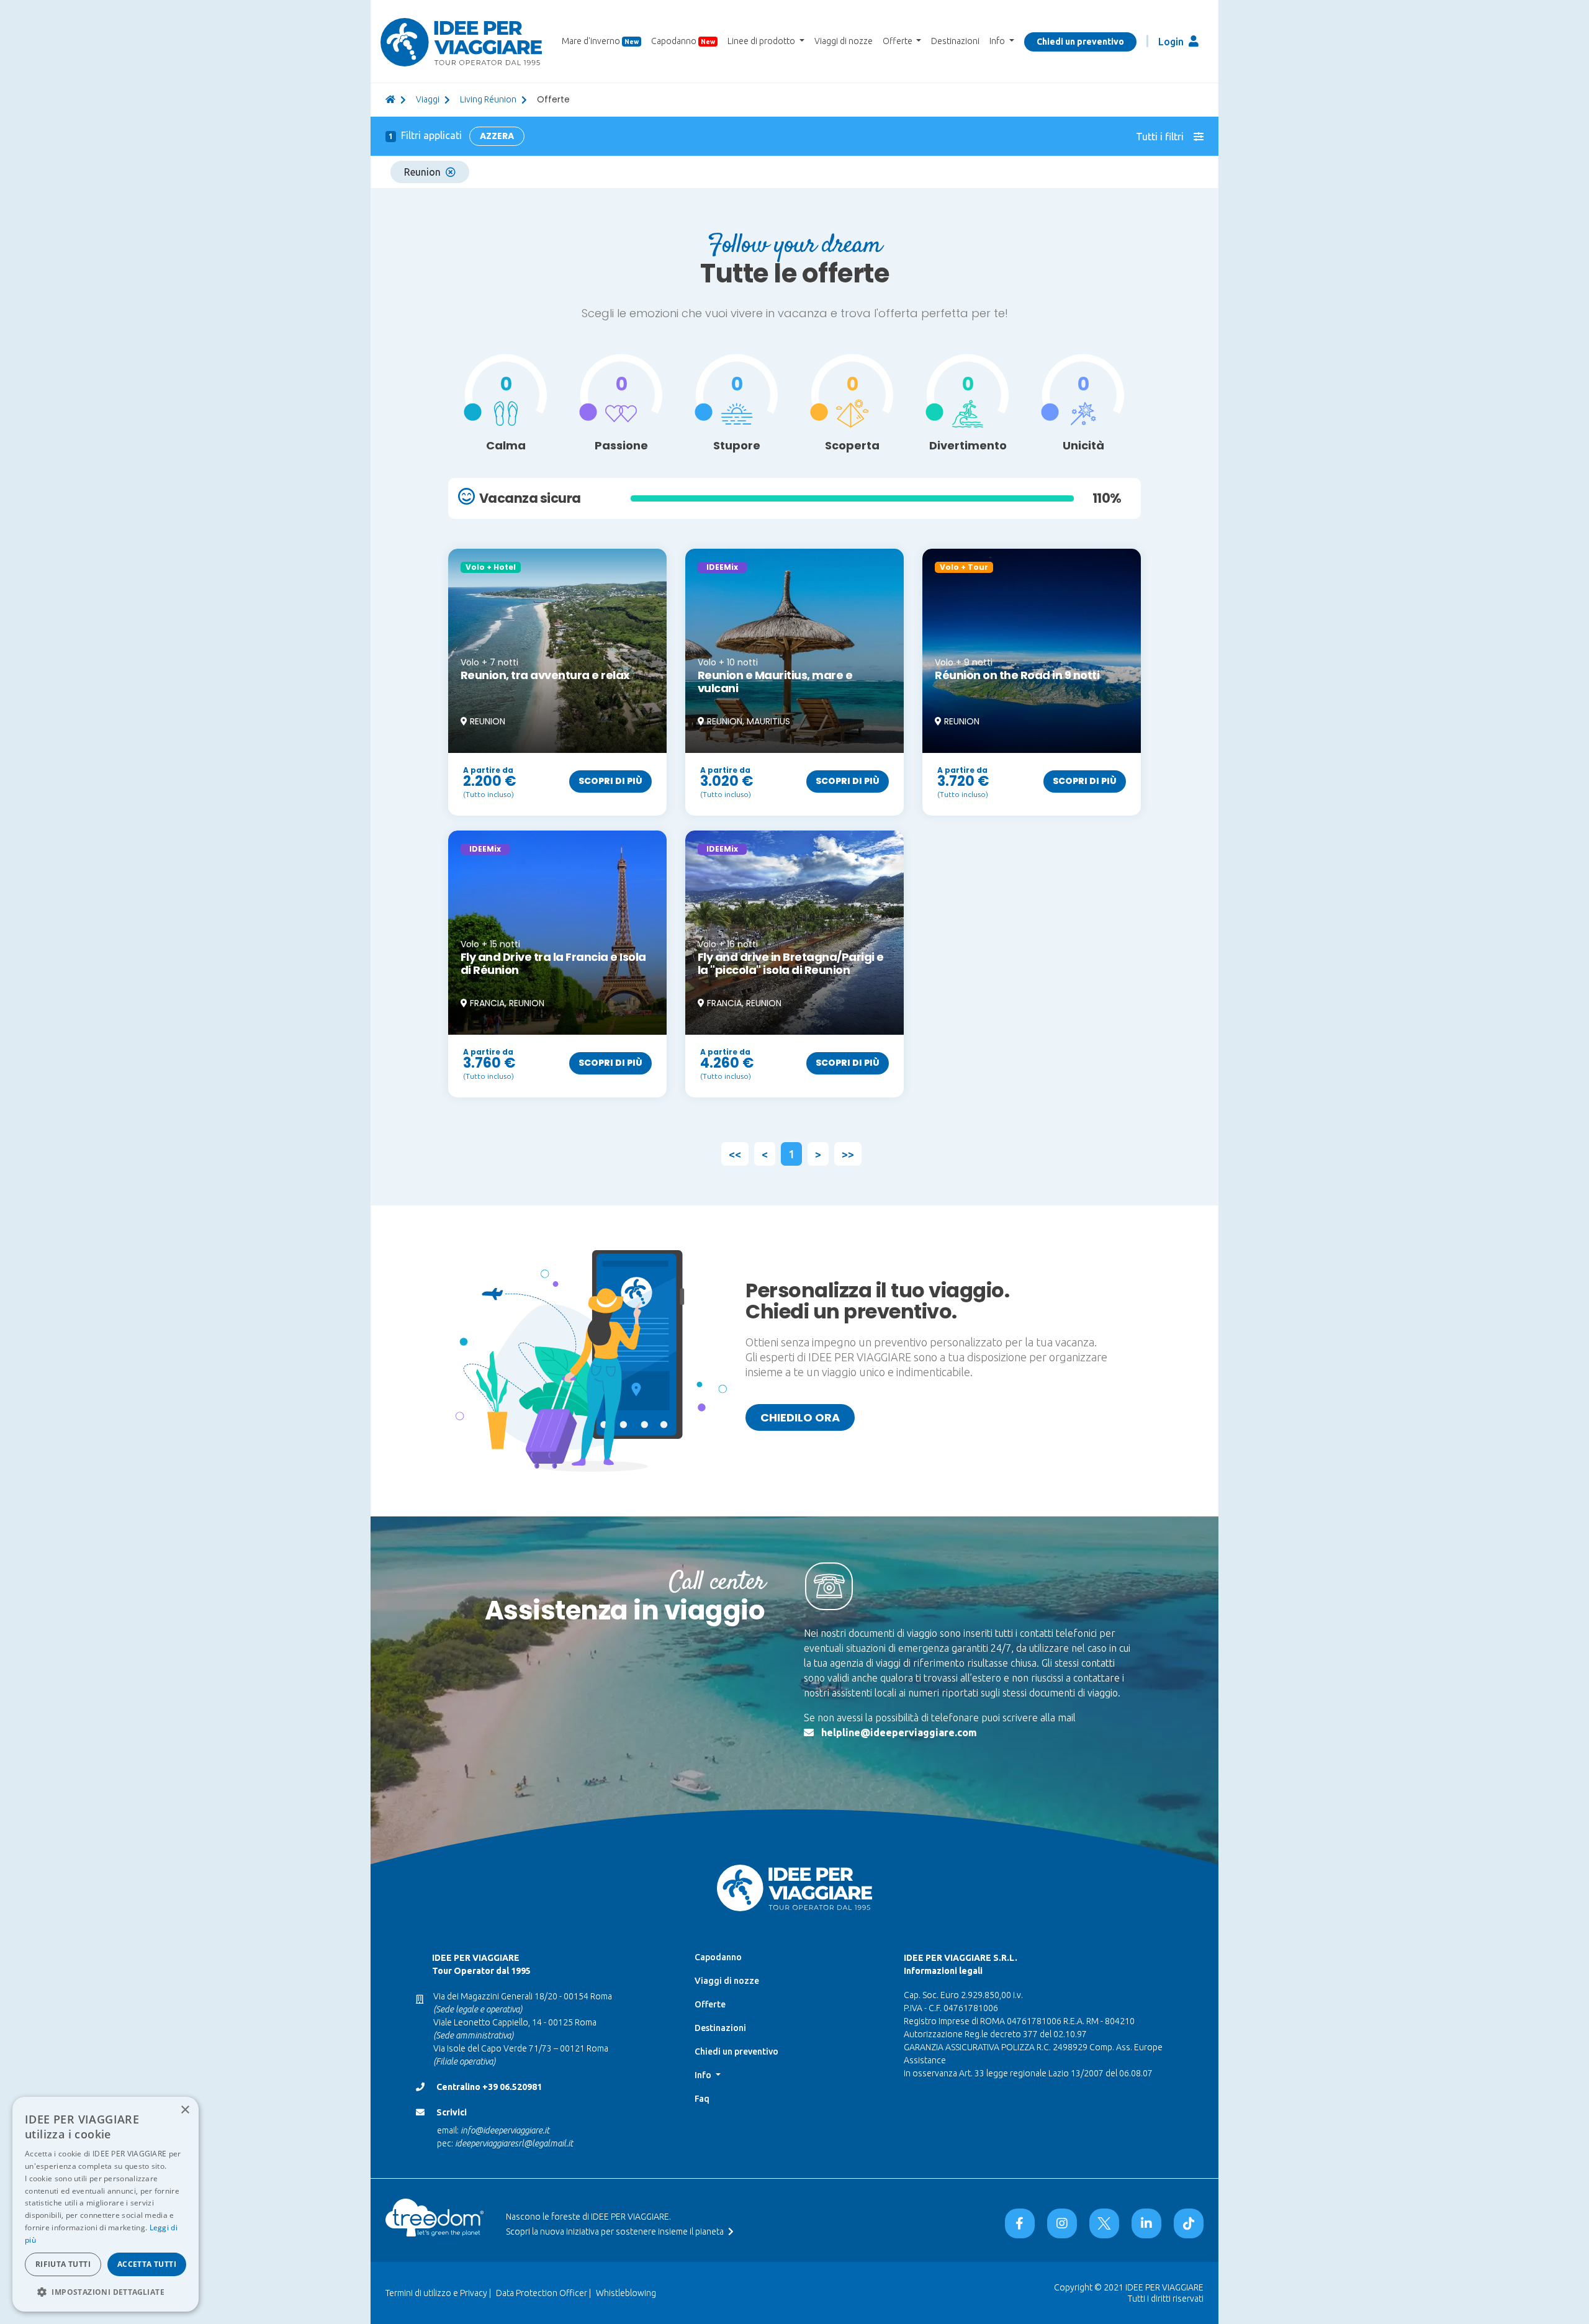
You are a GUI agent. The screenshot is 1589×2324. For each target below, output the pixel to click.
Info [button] (998, 41)
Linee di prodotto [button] (762, 41)
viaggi (428, 99)
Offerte (710, 2004)
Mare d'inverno (600, 41)
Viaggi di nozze (844, 41)
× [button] (185, 2110)
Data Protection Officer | (543, 2293)
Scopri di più (610, 781)
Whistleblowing (626, 2293)
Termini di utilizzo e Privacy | (438, 2293)
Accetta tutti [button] (147, 2264)
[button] (106, 2292)
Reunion (422, 172)
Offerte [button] (898, 41)
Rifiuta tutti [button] (63, 2264)
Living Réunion (488, 99)
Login (1172, 42)
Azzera (497, 136)
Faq (702, 2099)
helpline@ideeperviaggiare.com (899, 1732)
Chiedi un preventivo (1080, 42)
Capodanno (683, 41)
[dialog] (106, 2204)
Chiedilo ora (800, 1417)
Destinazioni (955, 41)
